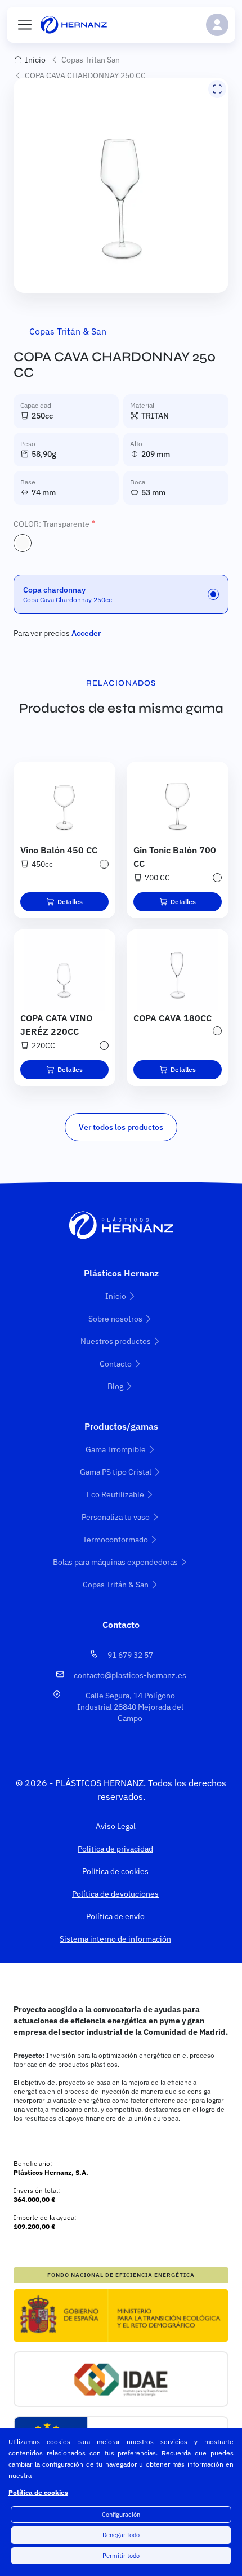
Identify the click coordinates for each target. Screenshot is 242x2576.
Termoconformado (115, 1540)
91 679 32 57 (130, 1655)
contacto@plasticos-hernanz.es (130, 1675)
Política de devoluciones (115, 1894)
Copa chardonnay (54, 590)
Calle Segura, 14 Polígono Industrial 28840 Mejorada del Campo (130, 1707)
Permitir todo (121, 2556)
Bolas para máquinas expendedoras (115, 1562)
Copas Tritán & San (68, 331)
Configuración (121, 2515)
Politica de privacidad (115, 1849)
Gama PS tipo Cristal (116, 1472)
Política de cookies (38, 2492)
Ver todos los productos (121, 1127)
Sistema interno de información (115, 1939)
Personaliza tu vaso (116, 1517)
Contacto (116, 1364)
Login (217, 25)
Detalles (70, 902)
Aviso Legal (116, 1826)
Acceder (86, 633)
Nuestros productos (116, 1341)
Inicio (35, 60)
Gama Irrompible (116, 1449)
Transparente (23, 543)
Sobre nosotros (115, 1319)
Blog (115, 1386)
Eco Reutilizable (115, 1494)
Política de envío (115, 1916)
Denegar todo (121, 2535)
